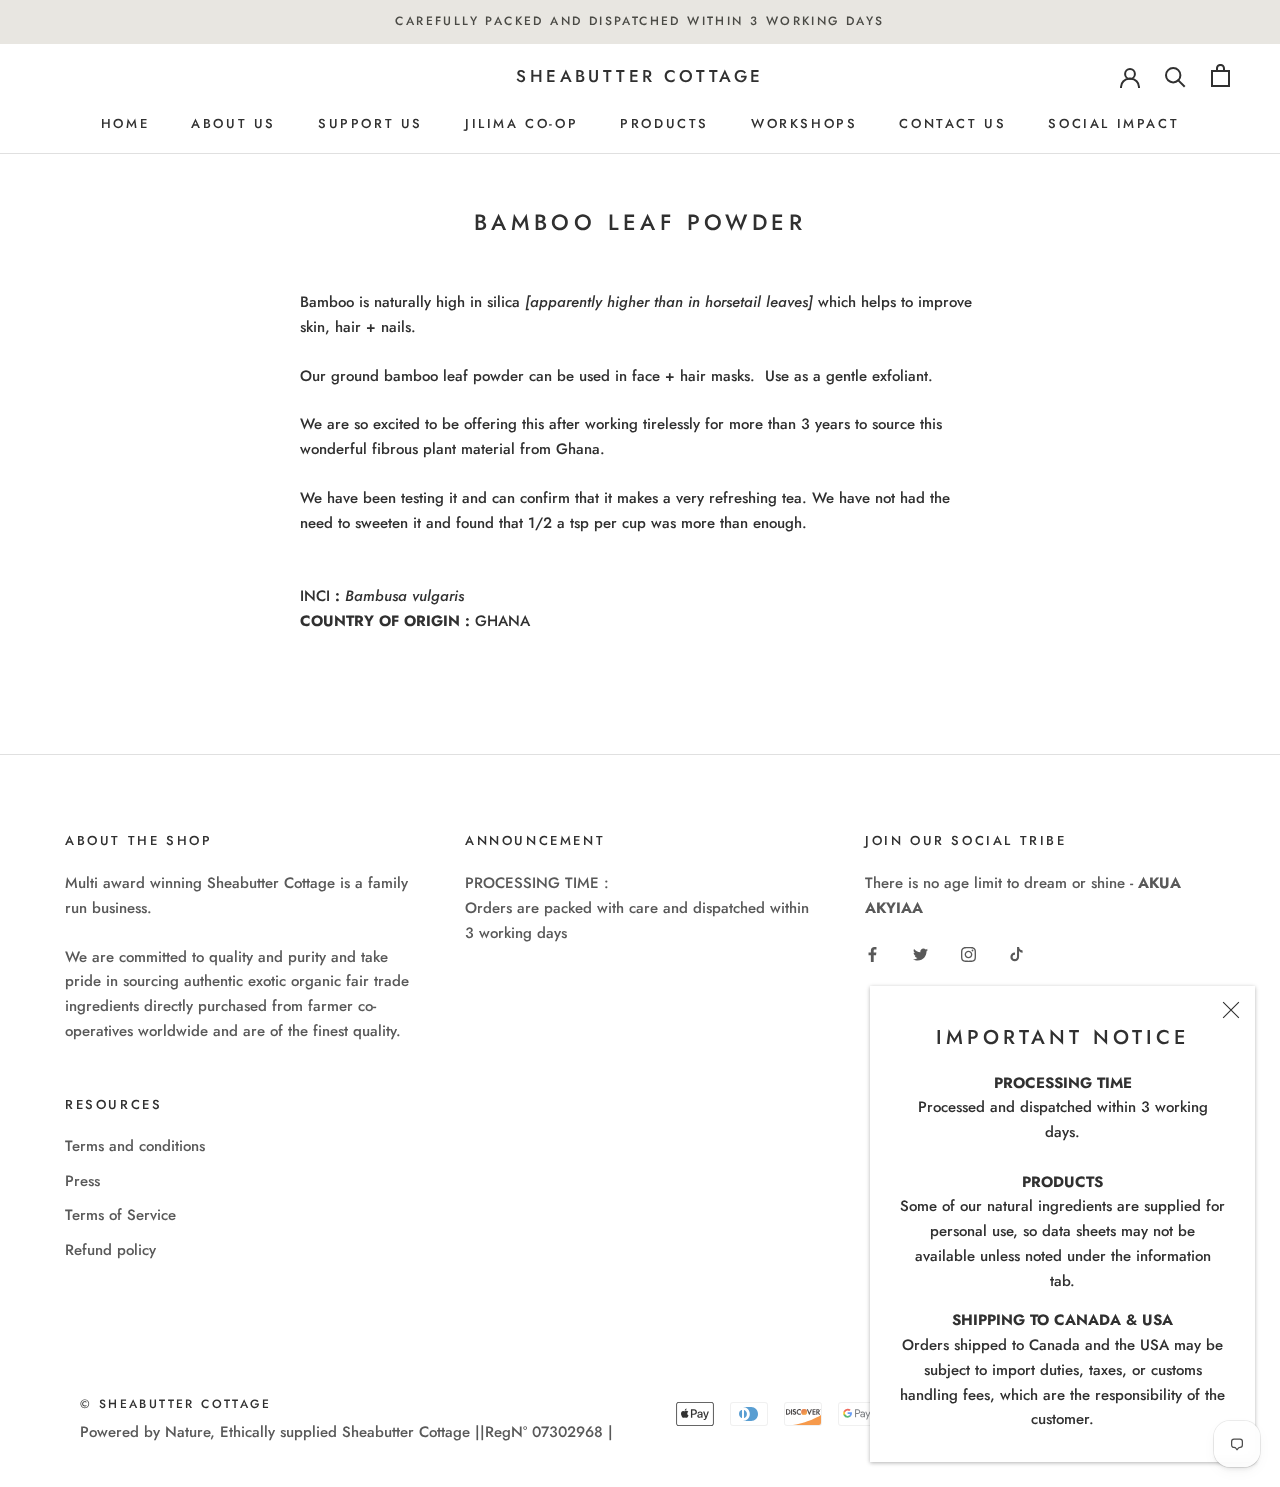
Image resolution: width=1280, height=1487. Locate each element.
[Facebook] (872, 953)
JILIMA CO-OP (521, 123)
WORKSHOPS (804, 123)
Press (82, 1181)
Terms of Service (120, 1215)
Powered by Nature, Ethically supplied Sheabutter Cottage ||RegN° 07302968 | (346, 1432)
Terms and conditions (135, 1146)
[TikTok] (1016, 953)
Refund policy (110, 1250)
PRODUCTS (664, 123)
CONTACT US (952, 123)
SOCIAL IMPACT (1113, 123)
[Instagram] (968, 953)
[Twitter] (920, 953)
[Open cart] (1220, 75)
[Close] (1231, 1010)
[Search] (1175, 75)
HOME (125, 123)
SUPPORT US (370, 123)
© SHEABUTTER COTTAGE (175, 1404)
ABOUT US (233, 123)
